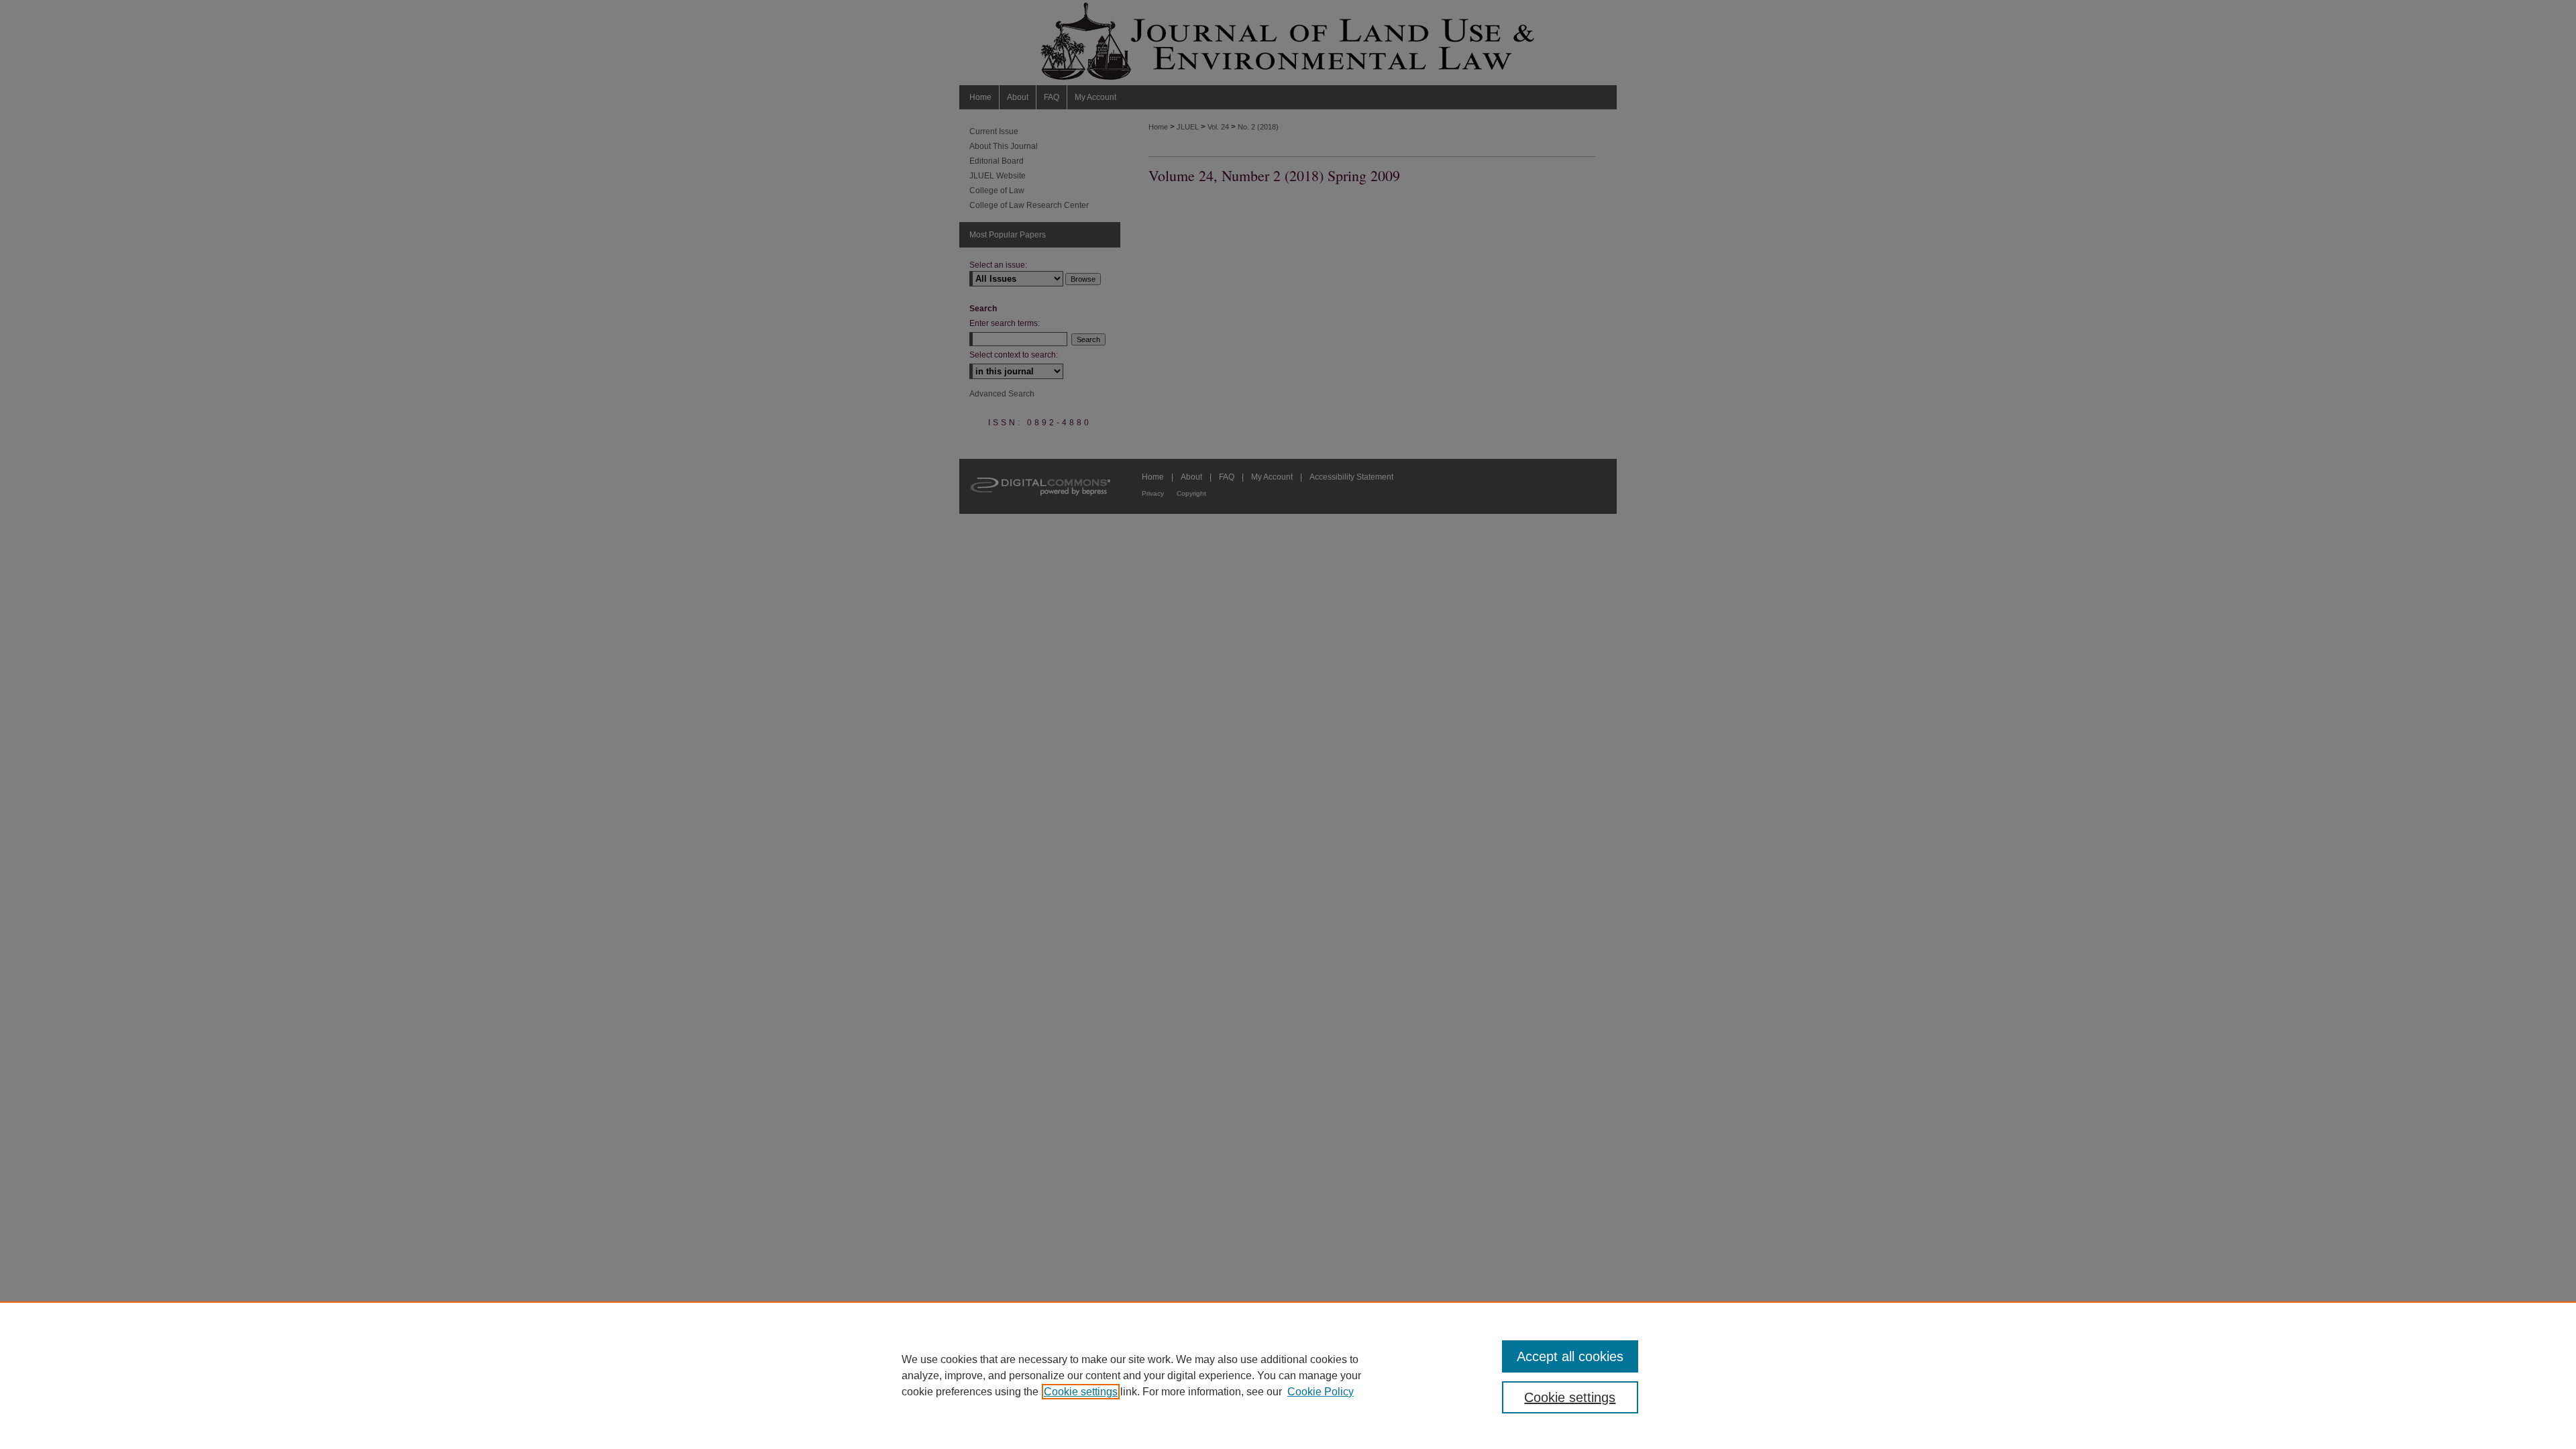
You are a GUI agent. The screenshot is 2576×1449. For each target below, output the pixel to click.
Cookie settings (1081, 1392)
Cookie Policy (1321, 1392)
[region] (1288, 1375)
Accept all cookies (1570, 1356)
